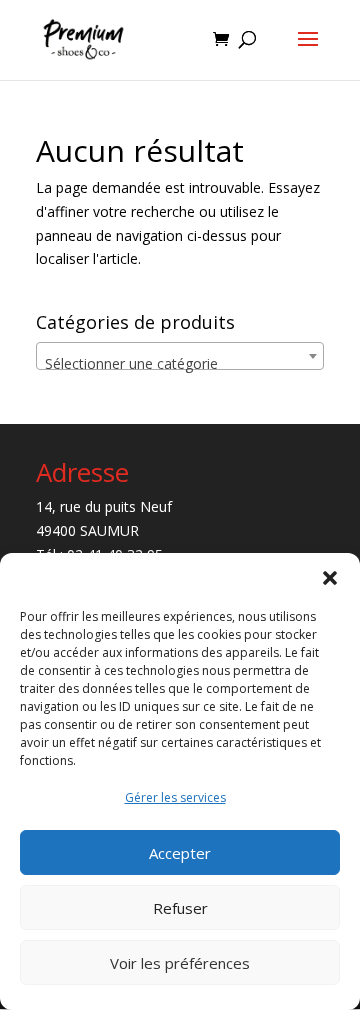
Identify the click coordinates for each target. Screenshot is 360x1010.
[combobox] (180, 356)
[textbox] (180, 364)
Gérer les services (175, 797)
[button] (330, 578)
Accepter (180, 853)
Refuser (180, 908)
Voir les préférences (180, 963)
